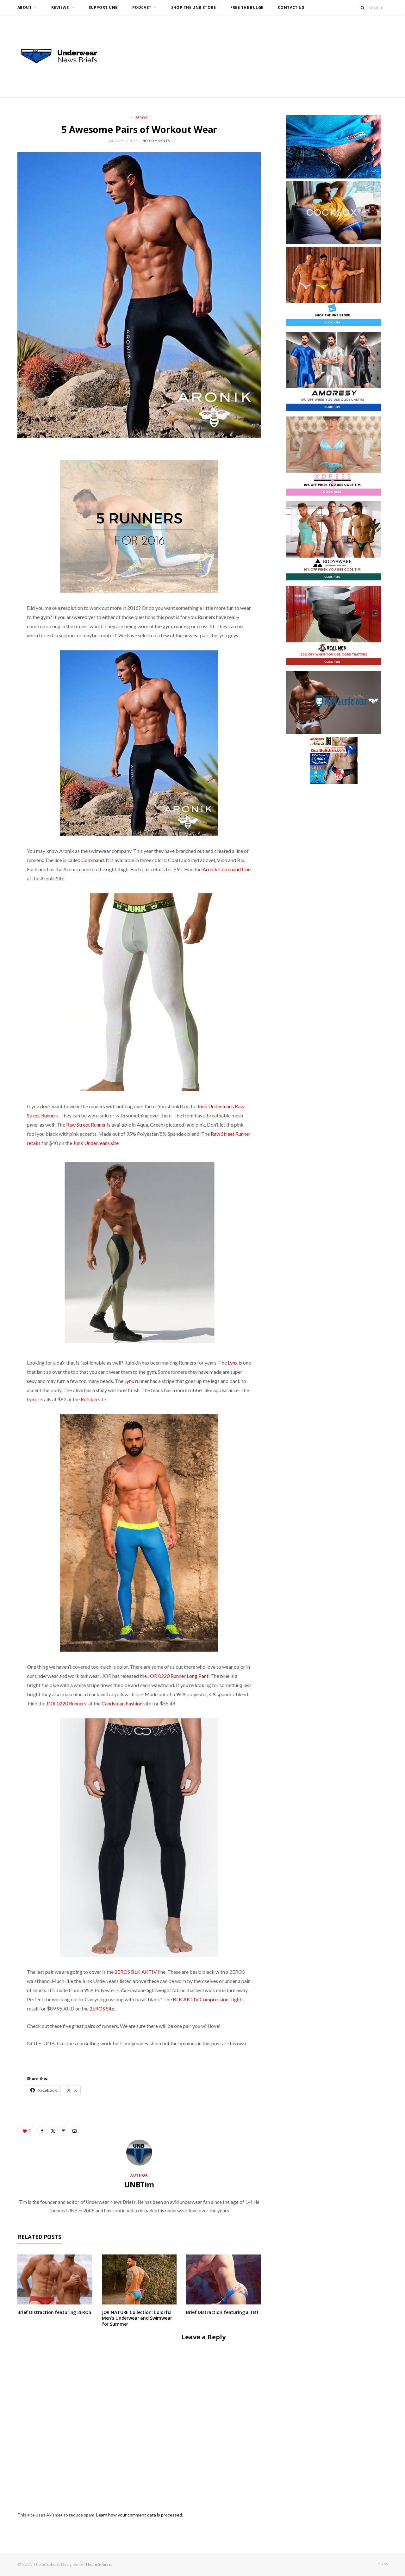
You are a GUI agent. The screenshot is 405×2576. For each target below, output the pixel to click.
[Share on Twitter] (53, 2131)
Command (93, 860)
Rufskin (89, 1399)
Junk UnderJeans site (96, 1143)
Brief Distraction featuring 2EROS (54, 2312)
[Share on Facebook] (42, 2131)
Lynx (233, 1363)
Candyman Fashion (122, 1703)
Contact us (291, 7)
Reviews (60, 7)
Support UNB (103, 7)
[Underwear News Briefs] (65, 56)
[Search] (363, 8)
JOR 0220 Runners (66, 1703)
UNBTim (139, 2185)
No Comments (156, 141)
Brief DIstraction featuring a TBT (222, 2312)
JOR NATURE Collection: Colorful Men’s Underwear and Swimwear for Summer (137, 2318)
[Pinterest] (64, 2131)
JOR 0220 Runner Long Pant (178, 1676)
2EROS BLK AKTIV (136, 1972)
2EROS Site (102, 2008)
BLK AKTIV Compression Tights (208, 1999)
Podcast (142, 7)
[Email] (74, 2131)
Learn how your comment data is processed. (140, 2515)
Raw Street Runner (86, 1125)
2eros (141, 118)
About (25, 7)
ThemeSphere (98, 2564)
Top (384, 2564)
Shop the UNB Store (194, 7)
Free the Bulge (247, 7)
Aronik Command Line (227, 869)
